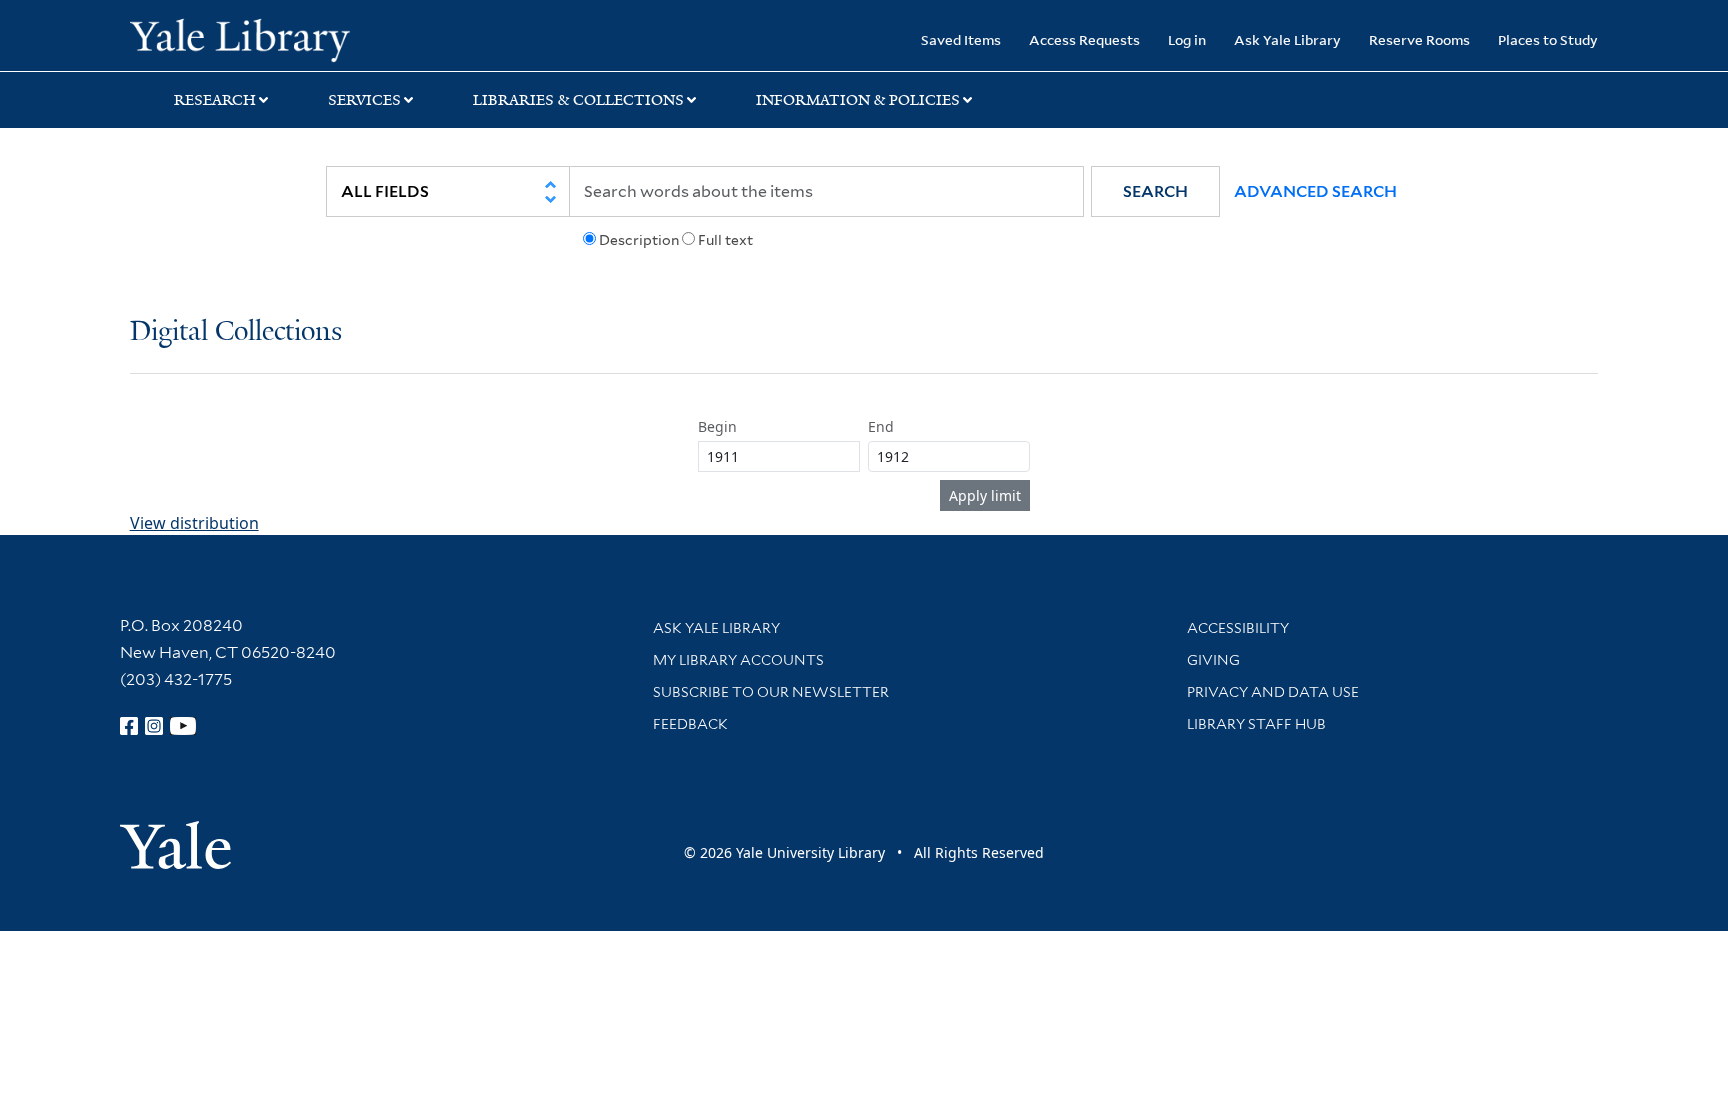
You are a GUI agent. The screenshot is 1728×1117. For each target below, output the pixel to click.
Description (639, 240)
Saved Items (961, 39)
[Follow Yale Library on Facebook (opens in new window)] (129, 726)
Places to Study (1548, 39)
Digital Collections (236, 332)
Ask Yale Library (1287, 39)
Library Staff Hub (1256, 724)
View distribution (194, 523)
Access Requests (1084, 39)
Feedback (690, 724)
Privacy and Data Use (1273, 692)
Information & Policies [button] (858, 100)
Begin (717, 426)
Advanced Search (1315, 191)
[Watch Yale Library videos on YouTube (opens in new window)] (183, 726)
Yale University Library (240, 38)
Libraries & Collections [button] (578, 100)
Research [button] (215, 100)
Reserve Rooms (1419, 39)
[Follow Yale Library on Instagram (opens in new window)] (154, 726)
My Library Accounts (738, 660)
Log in (1187, 39)
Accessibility (1238, 628)
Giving (1213, 660)
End (881, 426)
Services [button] (364, 100)
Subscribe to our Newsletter (771, 692)
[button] (1155, 191)
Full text (725, 240)
